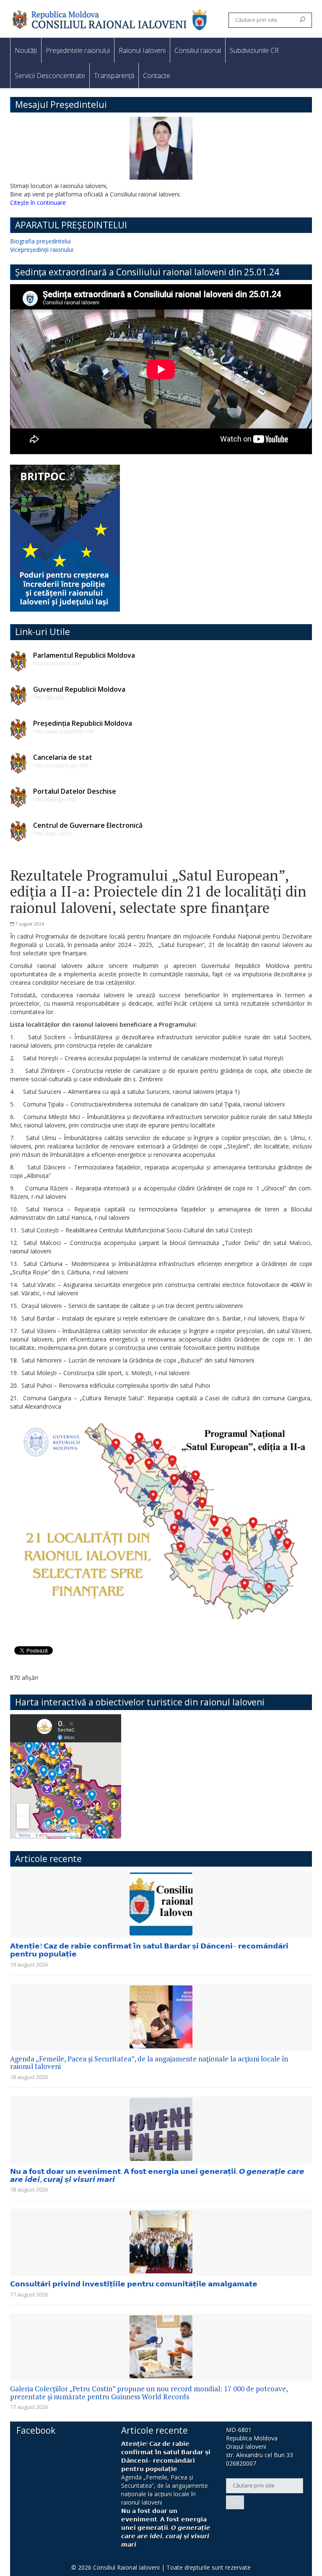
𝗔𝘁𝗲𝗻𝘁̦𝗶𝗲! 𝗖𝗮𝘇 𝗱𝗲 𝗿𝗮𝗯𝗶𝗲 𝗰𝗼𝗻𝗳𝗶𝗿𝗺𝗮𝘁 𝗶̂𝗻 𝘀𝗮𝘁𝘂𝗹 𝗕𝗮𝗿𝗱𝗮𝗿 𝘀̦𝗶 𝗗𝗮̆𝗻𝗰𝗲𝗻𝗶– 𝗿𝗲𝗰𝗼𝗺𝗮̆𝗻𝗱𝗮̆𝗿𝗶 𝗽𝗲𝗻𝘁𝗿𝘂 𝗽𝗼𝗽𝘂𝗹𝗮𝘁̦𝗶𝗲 (149, 1950)
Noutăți (26, 50)
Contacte (157, 76)
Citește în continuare (38, 203)
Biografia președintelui (40, 241)
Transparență (114, 76)
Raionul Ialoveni (142, 50)
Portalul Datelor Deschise (75, 791)
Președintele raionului (78, 50)
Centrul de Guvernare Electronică (88, 825)
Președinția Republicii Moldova (83, 723)
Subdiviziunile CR (254, 50)
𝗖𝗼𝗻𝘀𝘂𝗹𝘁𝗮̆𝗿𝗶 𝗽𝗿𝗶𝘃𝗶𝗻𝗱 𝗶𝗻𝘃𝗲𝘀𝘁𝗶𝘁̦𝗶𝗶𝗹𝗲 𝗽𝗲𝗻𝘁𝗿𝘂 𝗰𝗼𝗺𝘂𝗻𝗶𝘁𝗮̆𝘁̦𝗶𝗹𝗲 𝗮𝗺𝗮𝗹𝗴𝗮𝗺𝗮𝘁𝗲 (134, 2284)
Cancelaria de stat (63, 757)
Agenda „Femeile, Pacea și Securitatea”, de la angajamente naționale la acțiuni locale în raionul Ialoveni (149, 2063)
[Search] (303, 20)
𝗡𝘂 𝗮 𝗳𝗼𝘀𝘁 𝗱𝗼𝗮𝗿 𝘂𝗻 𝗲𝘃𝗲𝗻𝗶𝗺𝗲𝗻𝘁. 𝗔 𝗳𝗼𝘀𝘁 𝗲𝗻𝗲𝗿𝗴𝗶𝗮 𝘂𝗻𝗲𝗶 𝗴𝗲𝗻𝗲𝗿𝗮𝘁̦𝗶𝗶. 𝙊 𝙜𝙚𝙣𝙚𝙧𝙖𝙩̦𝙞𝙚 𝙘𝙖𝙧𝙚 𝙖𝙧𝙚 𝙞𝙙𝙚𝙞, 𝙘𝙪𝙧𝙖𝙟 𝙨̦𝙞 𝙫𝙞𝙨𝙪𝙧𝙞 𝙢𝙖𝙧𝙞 (157, 2175)
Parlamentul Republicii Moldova (84, 655)
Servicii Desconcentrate (50, 76)
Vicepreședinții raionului (42, 250)
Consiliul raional (198, 50)
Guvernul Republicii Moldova (79, 689)
